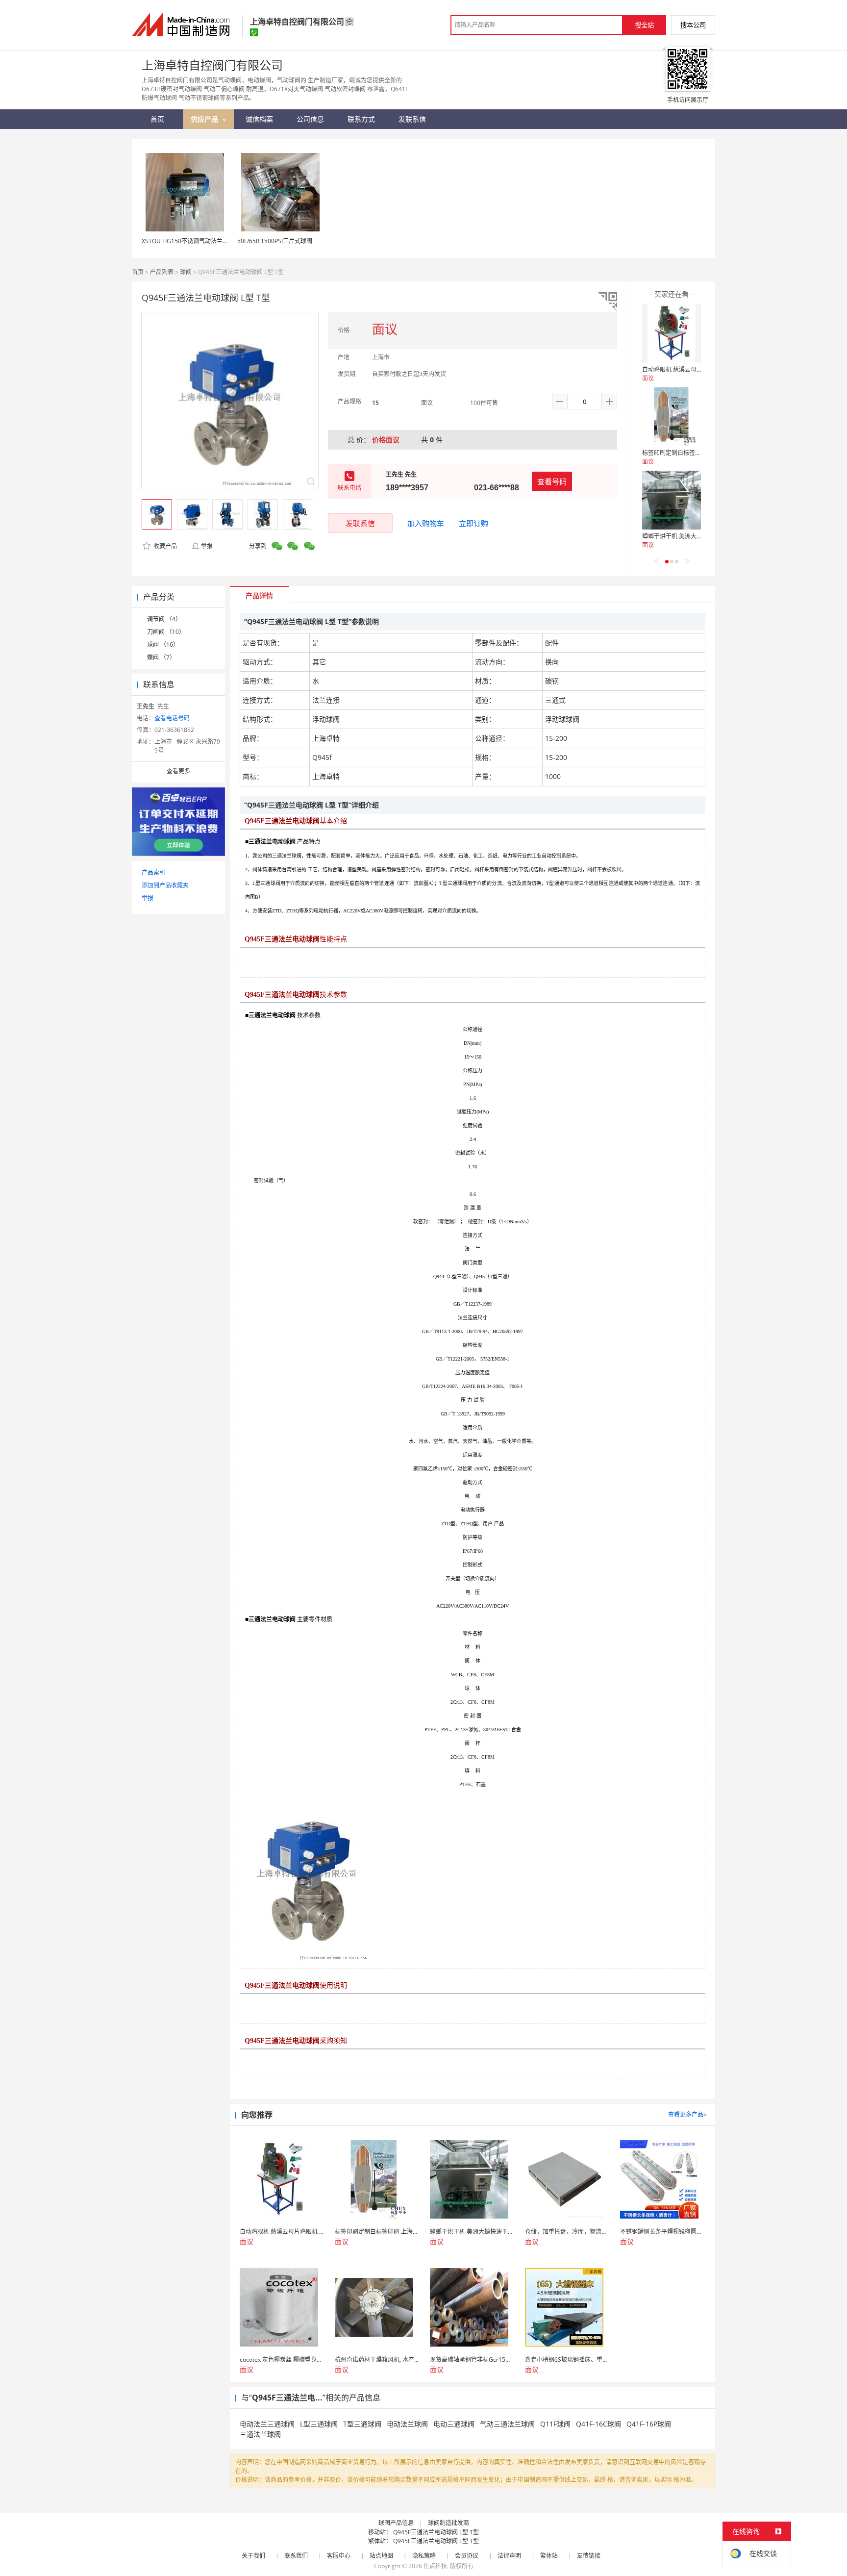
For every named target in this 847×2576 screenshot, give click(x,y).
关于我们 (253, 2556)
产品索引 (153, 872)
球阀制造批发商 (448, 2523)
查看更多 (178, 771)
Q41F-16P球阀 (649, 2424)
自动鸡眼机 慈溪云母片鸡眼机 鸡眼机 (691, 369)
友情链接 (589, 2556)
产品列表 (162, 272)
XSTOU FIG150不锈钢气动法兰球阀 (188, 241)
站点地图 (381, 2556)
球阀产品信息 (396, 2523)
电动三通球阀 (454, 2424)
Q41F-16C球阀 (598, 2424)
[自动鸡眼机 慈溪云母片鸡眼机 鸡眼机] (672, 333)
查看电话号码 (172, 718)
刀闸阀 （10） (166, 632)
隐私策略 (424, 2556)
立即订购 (473, 523)
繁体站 (549, 2556)
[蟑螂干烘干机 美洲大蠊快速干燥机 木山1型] (672, 500)
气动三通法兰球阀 (507, 2424)
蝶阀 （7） (161, 657)
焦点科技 (435, 2566)
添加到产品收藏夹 (165, 885)
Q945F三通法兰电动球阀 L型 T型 (436, 2532)
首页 (138, 272)
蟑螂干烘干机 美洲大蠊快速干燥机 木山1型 (698, 536)
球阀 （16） (163, 644)
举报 (207, 546)
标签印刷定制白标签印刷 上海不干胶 (690, 453)
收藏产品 (164, 546)
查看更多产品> (687, 2114)
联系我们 (296, 2556)
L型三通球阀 (319, 2424)
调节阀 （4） (164, 619)
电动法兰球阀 (407, 2424)
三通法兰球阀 (260, 2434)
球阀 (186, 272)
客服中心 (339, 2556)
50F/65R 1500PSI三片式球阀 (275, 241)
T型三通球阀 (362, 2424)
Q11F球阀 (555, 2424)
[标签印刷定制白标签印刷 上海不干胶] (672, 417)
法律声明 (509, 2556)
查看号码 (552, 481)
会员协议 (467, 2556)
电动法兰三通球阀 (267, 2424)
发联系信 (360, 523)
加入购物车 (426, 523)
